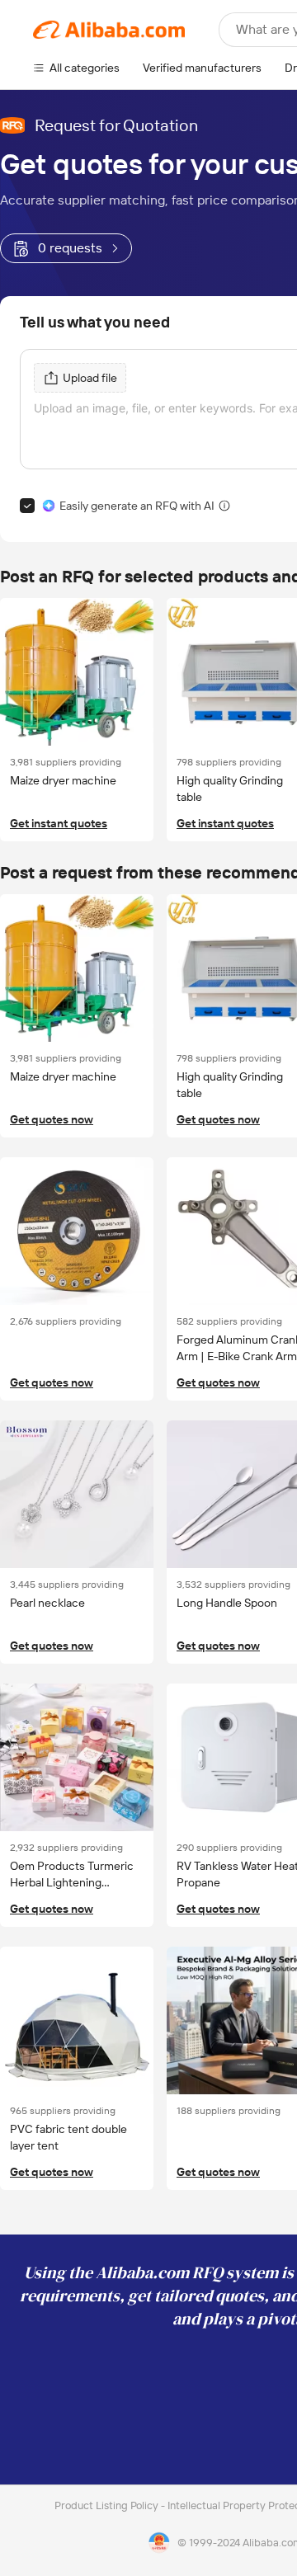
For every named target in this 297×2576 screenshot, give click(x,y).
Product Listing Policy (108, 2505)
